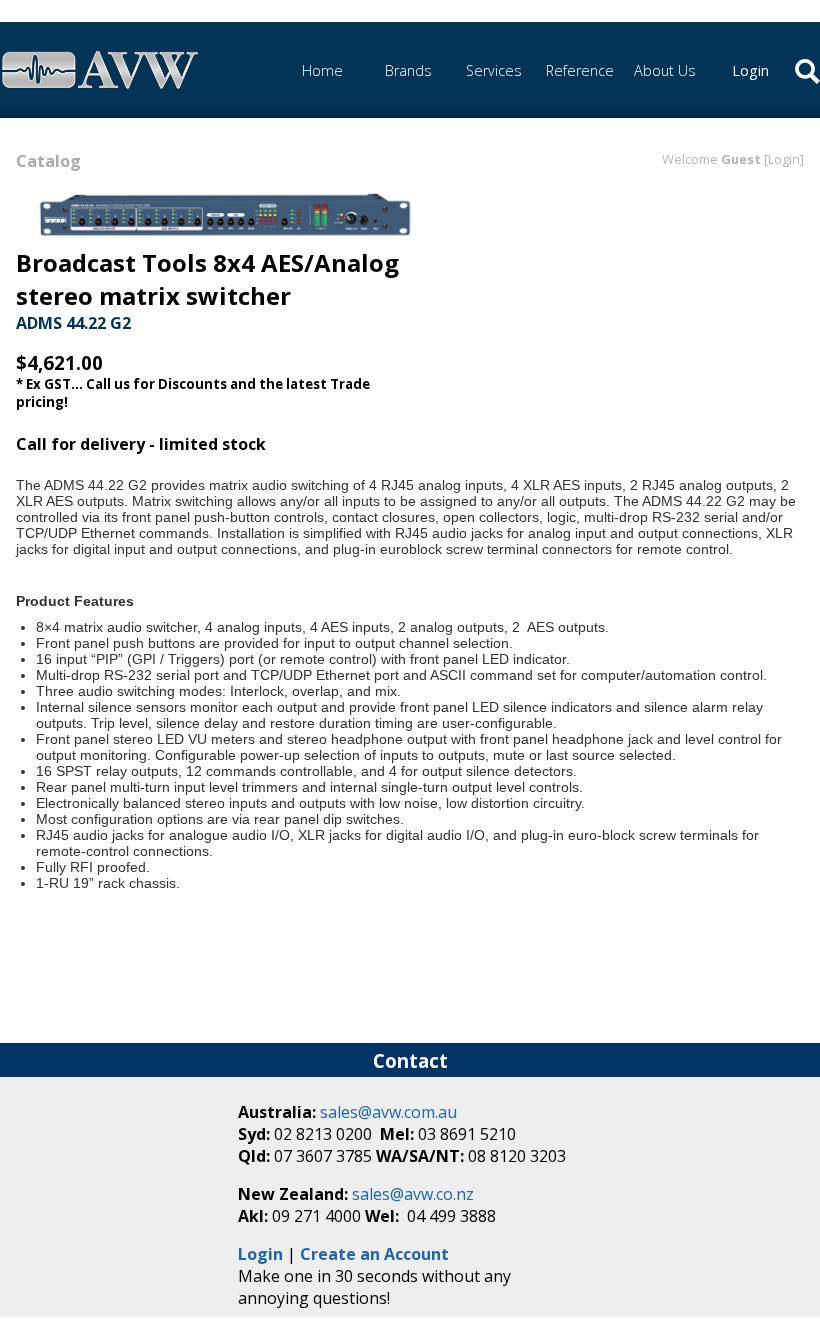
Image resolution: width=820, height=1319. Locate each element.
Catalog (48, 161)
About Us (665, 70)
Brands (408, 70)
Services (494, 70)
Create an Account (374, 1254)
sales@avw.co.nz (413, 1194)
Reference (580, 70)
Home (322, 70)
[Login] (784, 159)
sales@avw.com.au (388, 1112)
